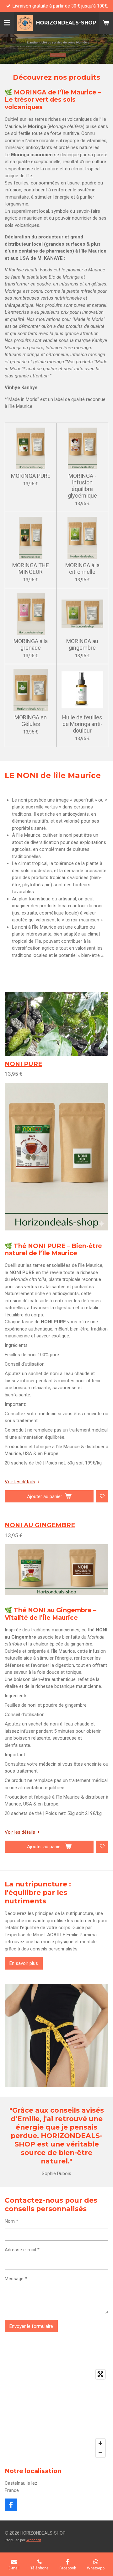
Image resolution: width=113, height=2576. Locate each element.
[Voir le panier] (106, 23)
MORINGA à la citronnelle (82, 568)
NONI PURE (23, 1064)
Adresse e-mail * (22, 2250)
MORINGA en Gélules (31, 721)
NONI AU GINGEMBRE (40, 1525)
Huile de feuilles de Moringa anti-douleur (82, 724)
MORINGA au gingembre (82, 644)
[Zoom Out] (100, 2453)
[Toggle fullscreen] (100, 2374)
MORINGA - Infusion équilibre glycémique (82, 486)
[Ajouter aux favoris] (102, 1496)
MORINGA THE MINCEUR (31, 568)
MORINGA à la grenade (31, 644)
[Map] (56, 2413)
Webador (34, 2540)
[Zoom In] (100, 2443)
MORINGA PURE (31, 476)
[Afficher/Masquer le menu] (7, 23)
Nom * (11, 2221)
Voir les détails (20, 1482)
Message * (16, 2279)
